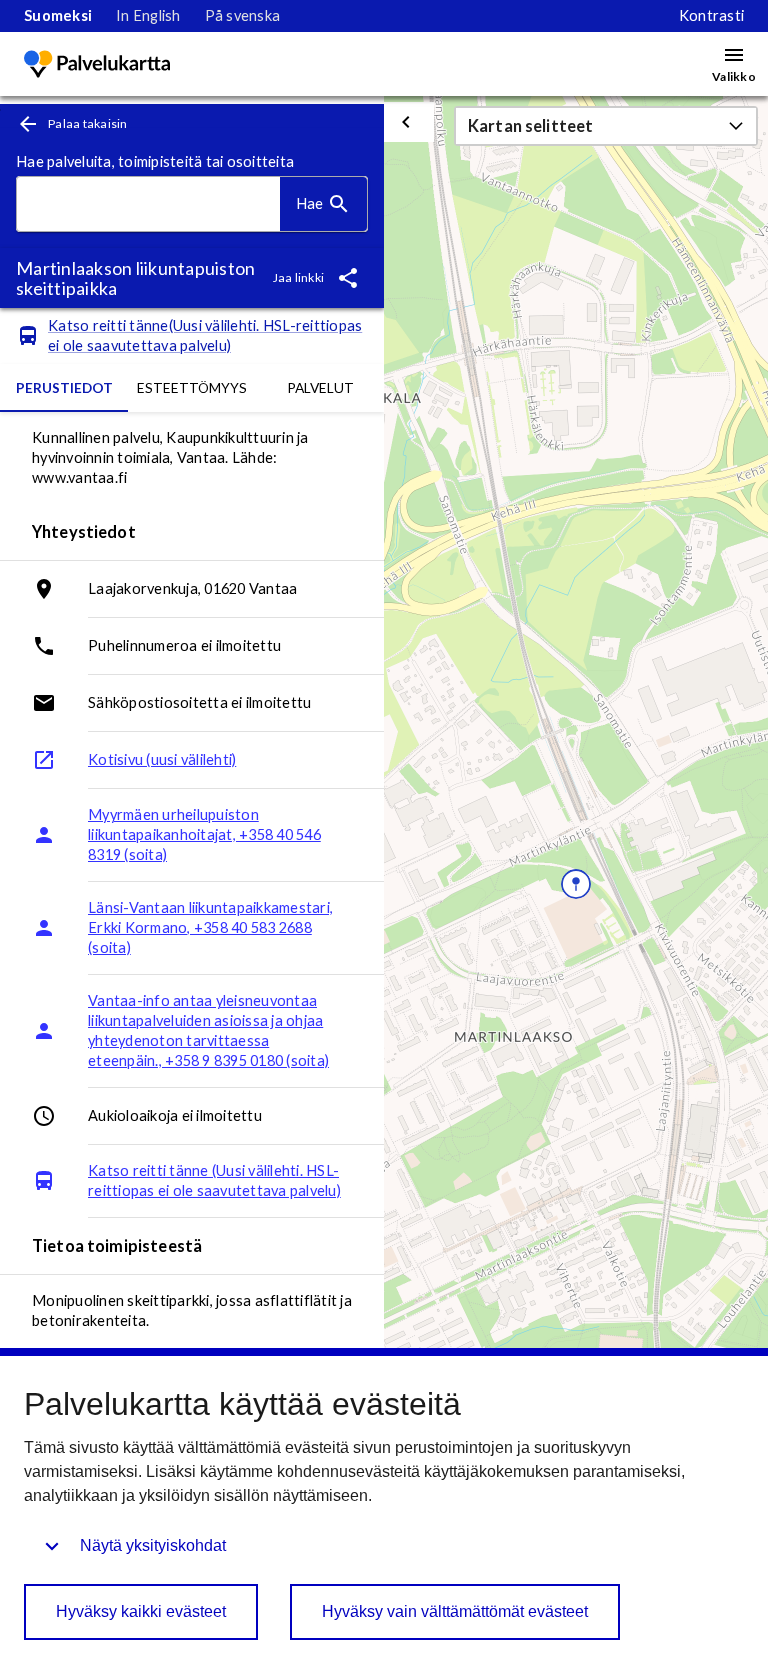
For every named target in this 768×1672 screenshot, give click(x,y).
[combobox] (148, 204)
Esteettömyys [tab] (192, 387)
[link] (58, 16)
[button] (606, 126)
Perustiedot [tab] (64, 387)
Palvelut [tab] (320, 387)
